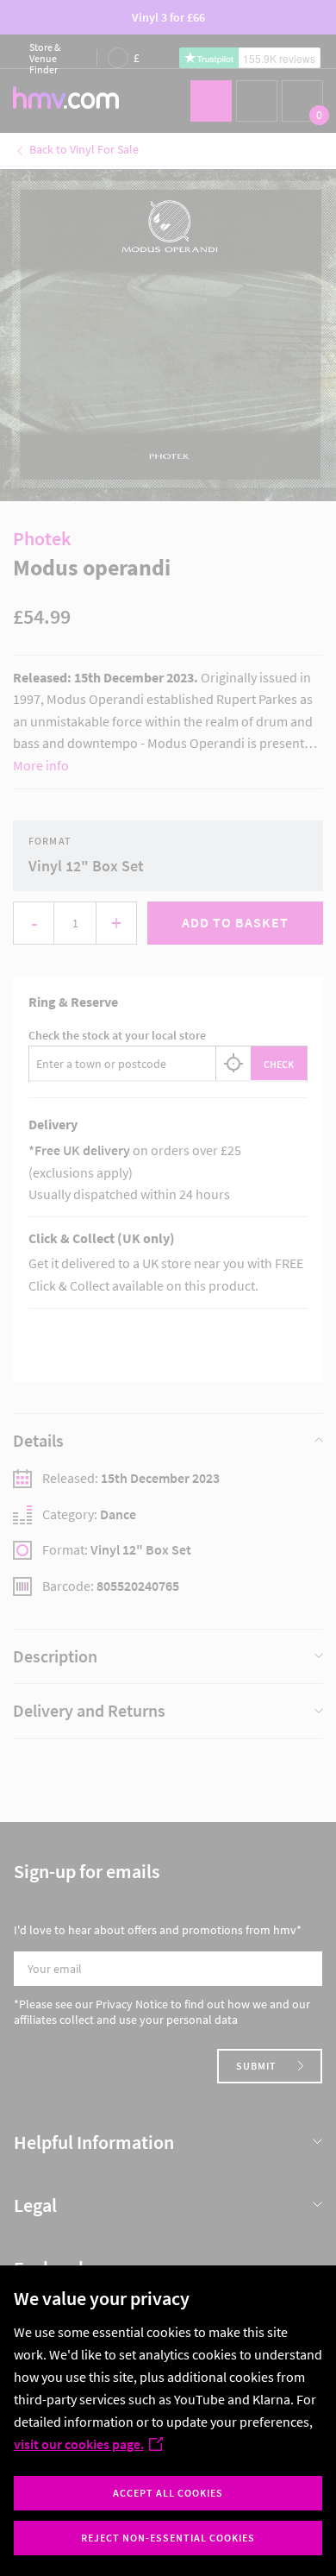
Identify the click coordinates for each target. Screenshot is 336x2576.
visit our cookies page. (79, 2444)
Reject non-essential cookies (168, 2538)
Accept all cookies (168, 2493)
